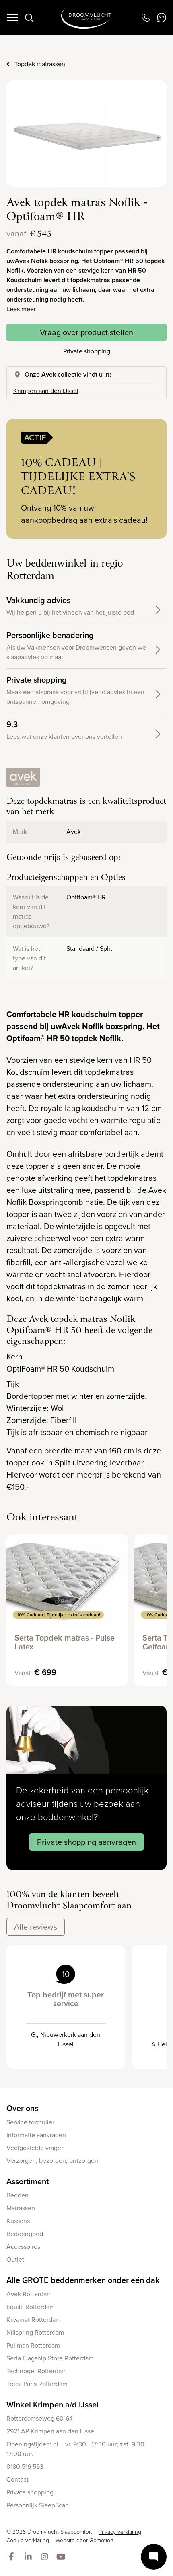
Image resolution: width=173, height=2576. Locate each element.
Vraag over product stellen (86, 332)
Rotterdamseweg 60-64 (40, 2418)
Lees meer (21, 309)
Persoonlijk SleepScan (38, 2505)
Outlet (15, 2259)
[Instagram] (46, 2557)
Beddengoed (25, 2234)
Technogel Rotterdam (37, 2371)
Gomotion (101, 2540)
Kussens (18, 2221)
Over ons (22, 2108)
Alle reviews (36, 1927)
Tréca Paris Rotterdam (37, 2384)
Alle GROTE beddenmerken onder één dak (83, 2280)
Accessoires (23, 2247)
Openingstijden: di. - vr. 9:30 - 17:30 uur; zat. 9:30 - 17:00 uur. (77, 2449)
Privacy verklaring (120, 2532)
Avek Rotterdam (29, 2294)
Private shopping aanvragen (86, 1842)
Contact (18, 2479)
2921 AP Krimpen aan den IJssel (51, 2431)
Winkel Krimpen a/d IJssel (53, 2405)
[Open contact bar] (154, 2557)
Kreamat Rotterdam (34, 2320)
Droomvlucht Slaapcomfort (86, 18)
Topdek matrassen (40, 64)
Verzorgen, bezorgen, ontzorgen (52, 2161)
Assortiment (28, 2181)
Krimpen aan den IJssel (46, 391)
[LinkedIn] (30, 2557)
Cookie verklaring (28, 2540)
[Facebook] (13, 2557)
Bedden (18, 2195)
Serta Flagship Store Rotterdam (50, 2358)
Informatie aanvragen (36, 2135)
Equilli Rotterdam (31, 2307)
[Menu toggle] (12, 18)
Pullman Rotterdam (33, 2345)
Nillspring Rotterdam (35, 2332)
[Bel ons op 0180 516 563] (145, 18)
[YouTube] (63, 2557)
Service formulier (30, 2122)
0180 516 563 (25, 2467)
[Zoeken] (29, 18)
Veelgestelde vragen (36, 2148)
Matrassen (21, 2208)
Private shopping (87, 351)
